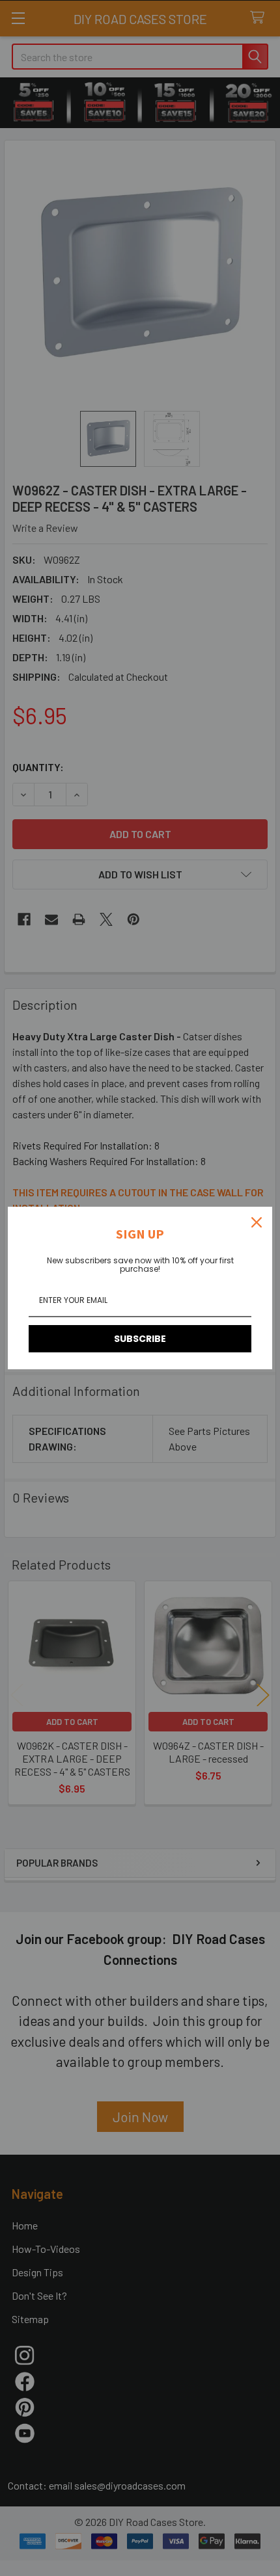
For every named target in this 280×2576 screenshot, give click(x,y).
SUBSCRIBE (140, 1339)
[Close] (257, 1222)
